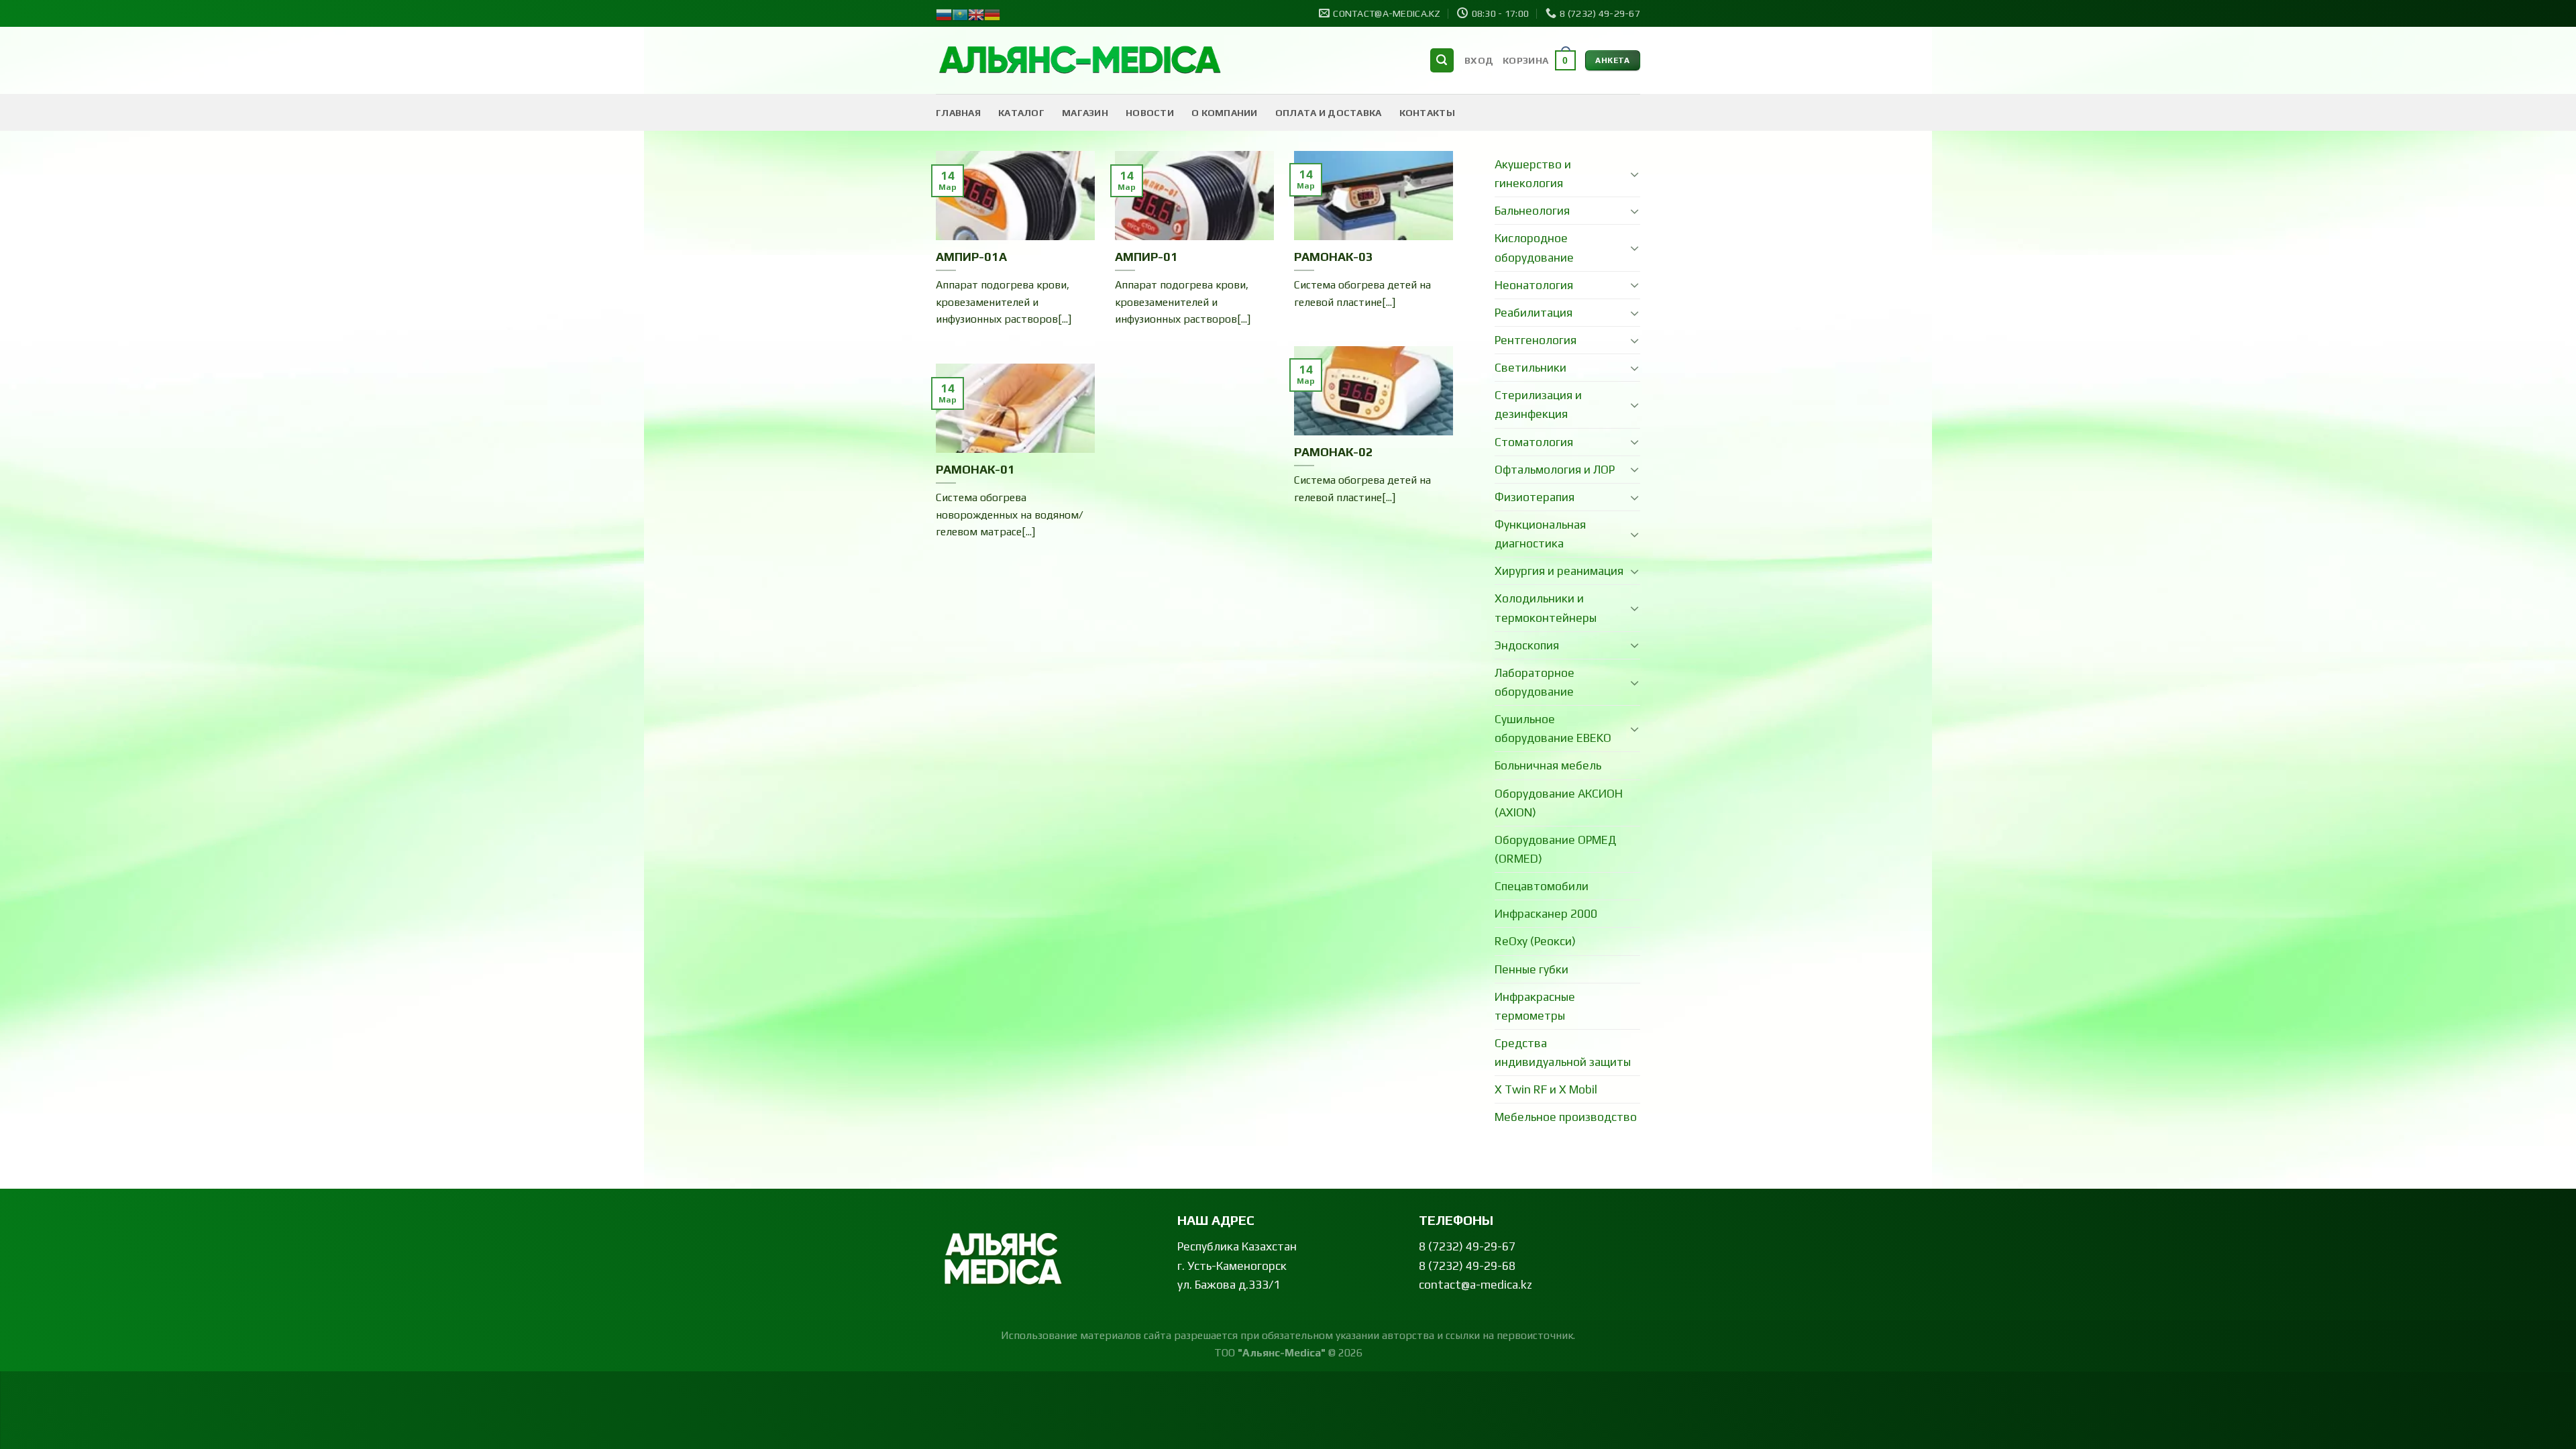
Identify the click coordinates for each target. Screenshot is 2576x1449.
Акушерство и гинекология (1533, 174)
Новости (1150, 113)
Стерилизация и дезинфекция (1538, 405)
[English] (976, 13)
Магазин (1085, 113)
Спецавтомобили (1542, 886)
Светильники (1531, 368)
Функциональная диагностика (1540, 534)
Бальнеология (1532, 211)
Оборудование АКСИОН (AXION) (1559, 803)
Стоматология (1534, 442)
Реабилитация (1534, 313)
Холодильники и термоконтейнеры (1546, 608)
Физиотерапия (1535, 497)
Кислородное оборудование (1534, 248)
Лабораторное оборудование (1535, 682)
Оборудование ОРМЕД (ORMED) (1555, 849)
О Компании (1225, 113)
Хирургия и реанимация (1559, 571)
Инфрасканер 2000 (1546, 914)
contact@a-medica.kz (1475, 1285)
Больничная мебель (1548, 765)
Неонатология (1534, 285)
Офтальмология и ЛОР (1555, 470)
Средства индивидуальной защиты (1563, 1053)
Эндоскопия (1527, 645)
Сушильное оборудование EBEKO (1553, 729)
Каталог (1021, 113)
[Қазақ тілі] (960, 13)
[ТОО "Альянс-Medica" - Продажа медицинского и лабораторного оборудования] (1080, 61)
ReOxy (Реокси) (1535, 941)
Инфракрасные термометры (1535, 1006)
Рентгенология (1536, 340)
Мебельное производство (1566, 1117)
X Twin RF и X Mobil (1546, 1089)
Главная (958, 113)
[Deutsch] (992, 13)
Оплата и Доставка (1329, 113)
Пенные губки (1532, 969)
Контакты (1427, 113)
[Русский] (944, 13)
